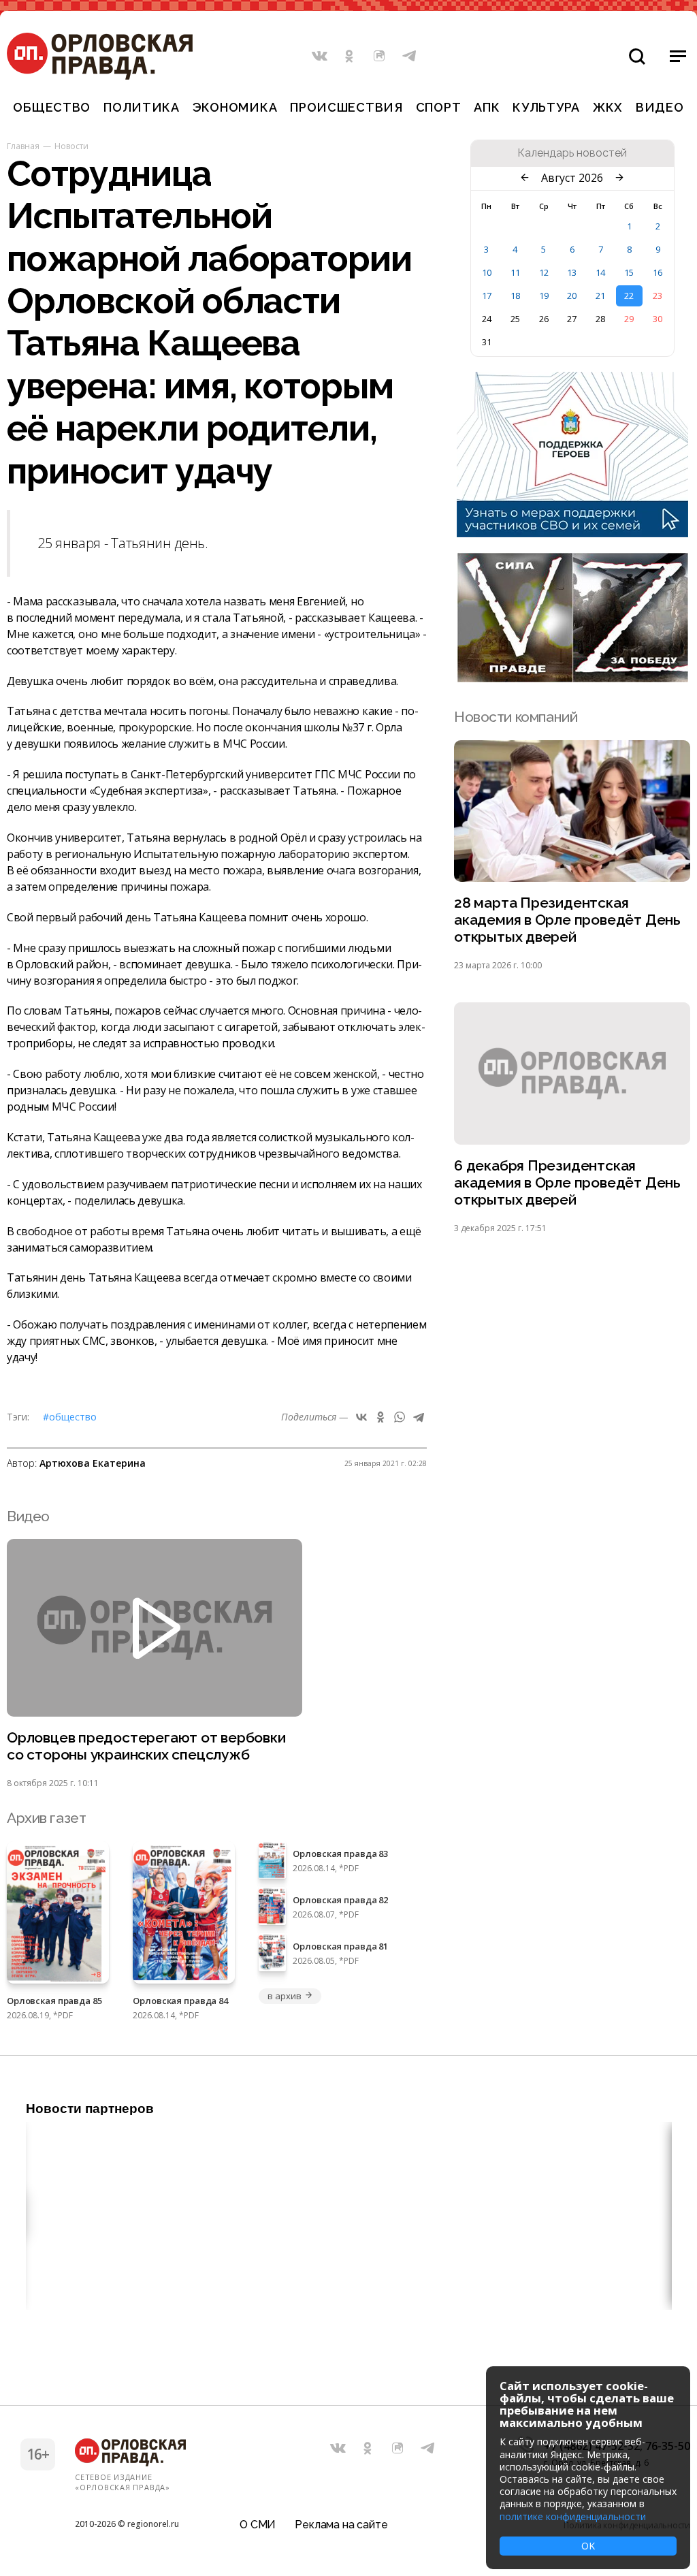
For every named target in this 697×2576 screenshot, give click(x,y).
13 (572, 272)
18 (515, 296)
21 (600, 296)
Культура (546, 107)
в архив (284, 1996)
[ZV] (572, 678)
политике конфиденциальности (573, 2516)
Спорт (439, 107)
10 (487, 272)
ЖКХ (608, 107)
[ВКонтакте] (361, 1417)
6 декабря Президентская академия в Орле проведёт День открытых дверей (567, 1182)
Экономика (235, 107)
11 (515, 272)
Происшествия (346, 107)
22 (629, 296)
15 (629, 272)
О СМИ (258, 2525)
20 (572, 296)
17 (487, 296)
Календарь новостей (572, 153)
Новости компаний (516, 717)
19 (544, 296)
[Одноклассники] (380, 1417)
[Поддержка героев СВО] (572, 533)
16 (658, 272)
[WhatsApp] (400, 1417)
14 (600, 272)
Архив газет (46, 1818)
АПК (487, 107)
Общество (52, 107)
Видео (660, 107)
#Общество (70, 1417)
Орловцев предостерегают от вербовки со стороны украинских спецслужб (146, 1746)
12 (544, 272)
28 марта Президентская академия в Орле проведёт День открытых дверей (567, 920)
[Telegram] (419, 1417)
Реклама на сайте (341, 2525)
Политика (142, 107)
